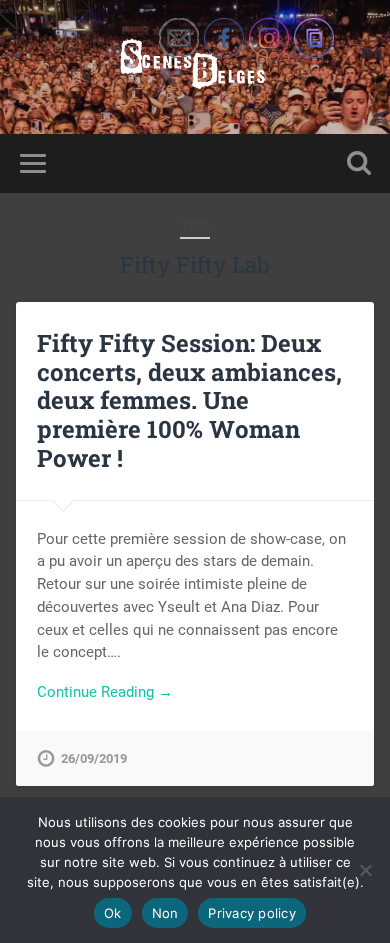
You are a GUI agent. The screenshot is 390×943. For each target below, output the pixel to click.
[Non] (365, 870)
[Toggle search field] (359, 163)
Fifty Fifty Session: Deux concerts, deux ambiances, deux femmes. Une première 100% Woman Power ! (189, 400)
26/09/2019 (94, 758)
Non (165, 913)
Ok (113, 913)
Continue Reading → (105, 692)
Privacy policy (252, 913)
